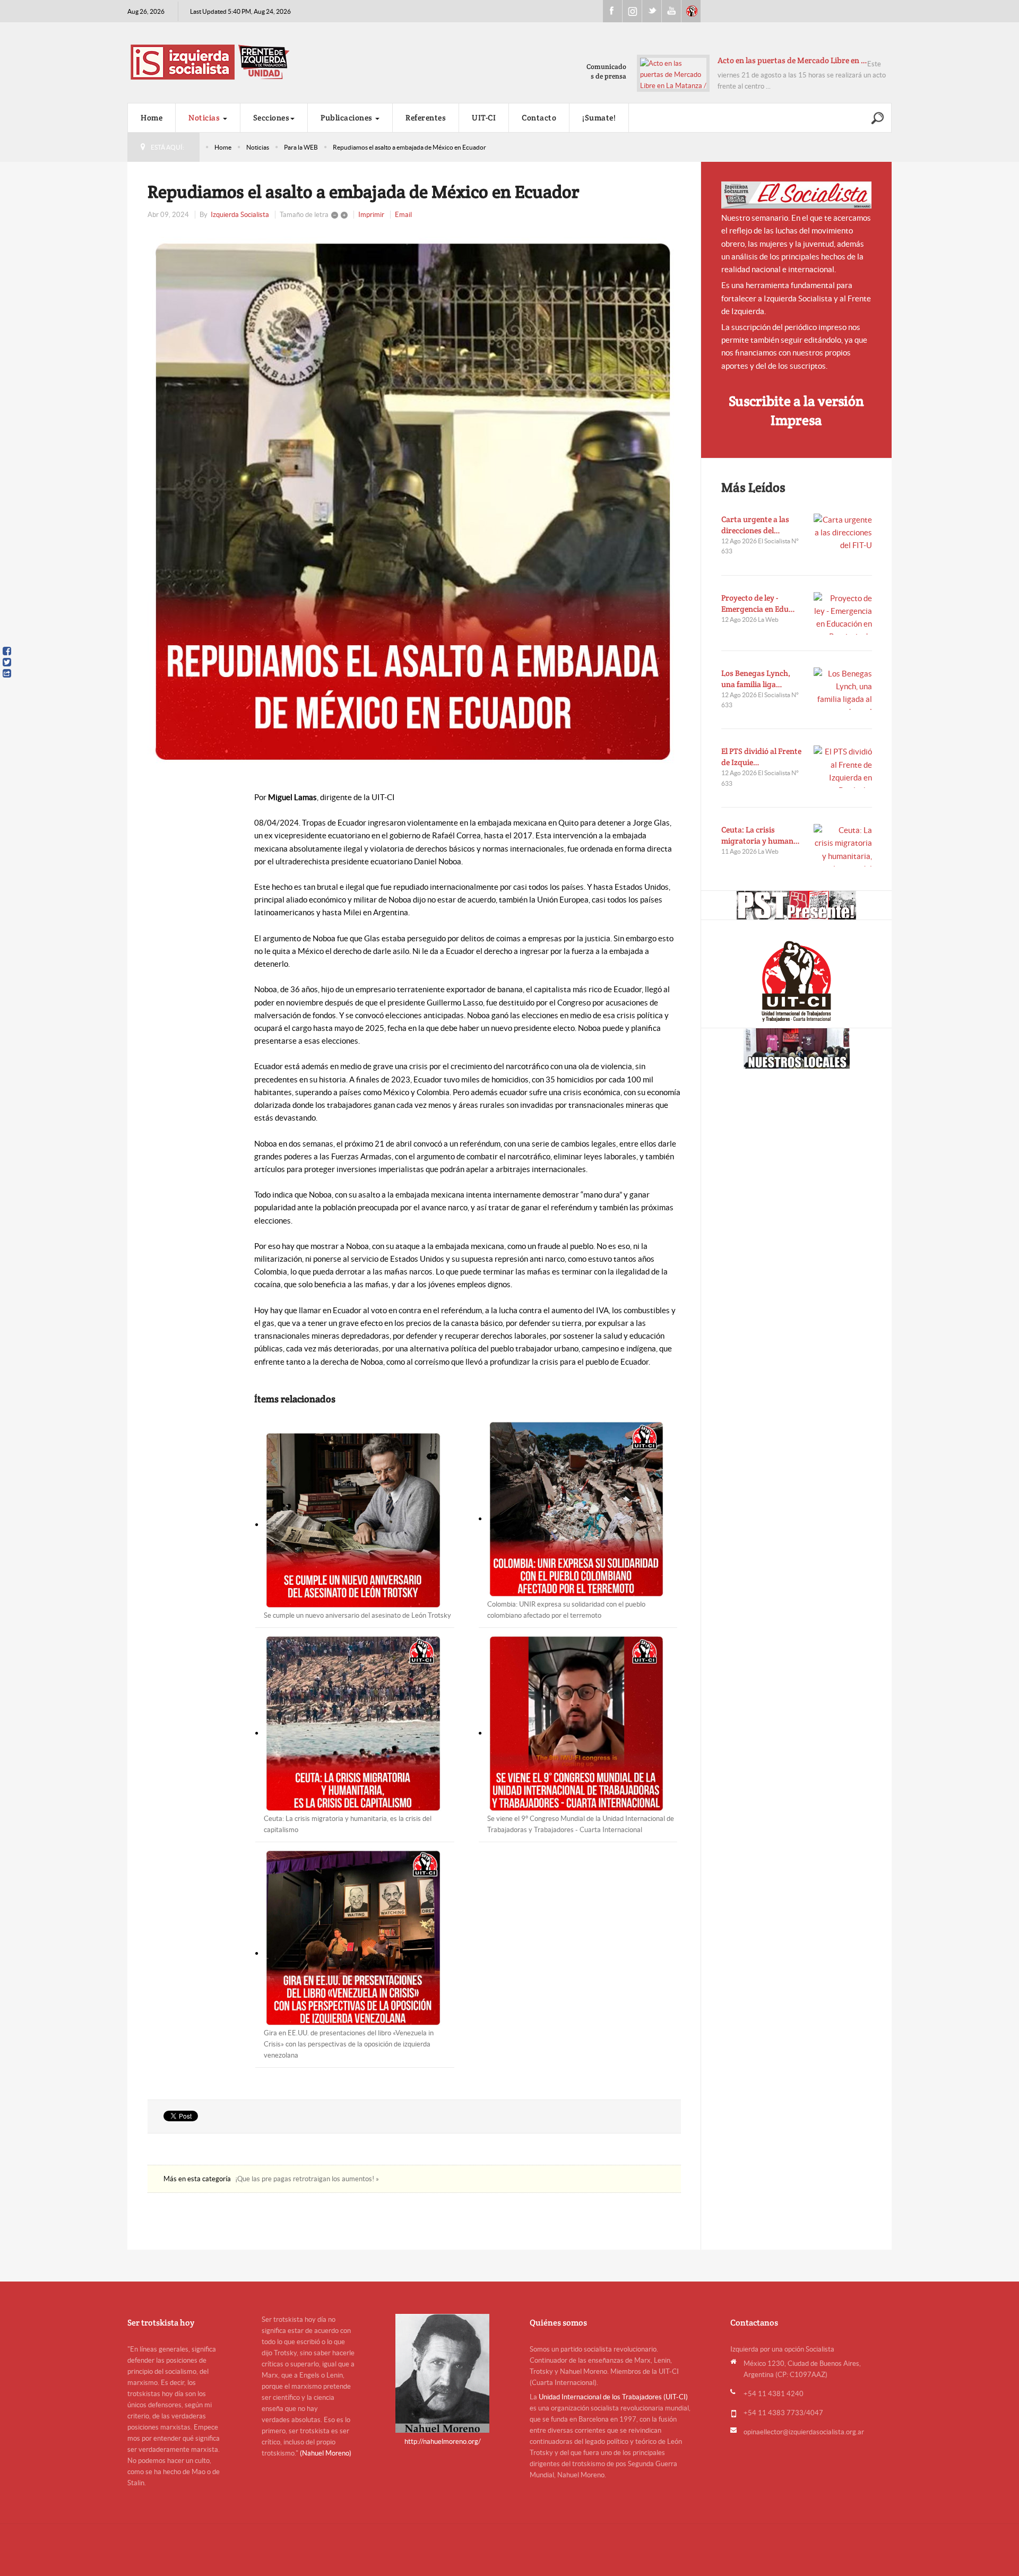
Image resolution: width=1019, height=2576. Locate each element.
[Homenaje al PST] (796, 905)
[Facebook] (7, 651)
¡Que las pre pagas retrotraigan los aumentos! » (307, 2179)
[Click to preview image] (414, 502)
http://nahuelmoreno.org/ (443, 2441)
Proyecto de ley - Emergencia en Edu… (758, 603)
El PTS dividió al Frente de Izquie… (761, 757)
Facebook (612, 11)
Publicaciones (347, 118)
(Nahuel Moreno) (326, 2453)
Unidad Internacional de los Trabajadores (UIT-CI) (613, 2397)
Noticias (205, 118)
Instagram (632, 11)
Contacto (539, 118)
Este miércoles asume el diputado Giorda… (779, 60)
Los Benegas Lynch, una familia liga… (756, 679)
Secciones (271, 118)
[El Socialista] (797, 195)
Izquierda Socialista (240, 215)
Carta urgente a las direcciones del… (755, 525)
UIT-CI (691, 11)
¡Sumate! (599, 118)
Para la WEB (301, 147)
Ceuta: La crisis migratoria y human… (761, 835)
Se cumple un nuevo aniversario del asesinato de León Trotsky (357, 1615)
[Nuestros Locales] (796, 1048)
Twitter (652, 11)
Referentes (426, 118)
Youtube (671, 11)
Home (152, 118)
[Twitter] (7, 662)
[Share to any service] (7, 673)
